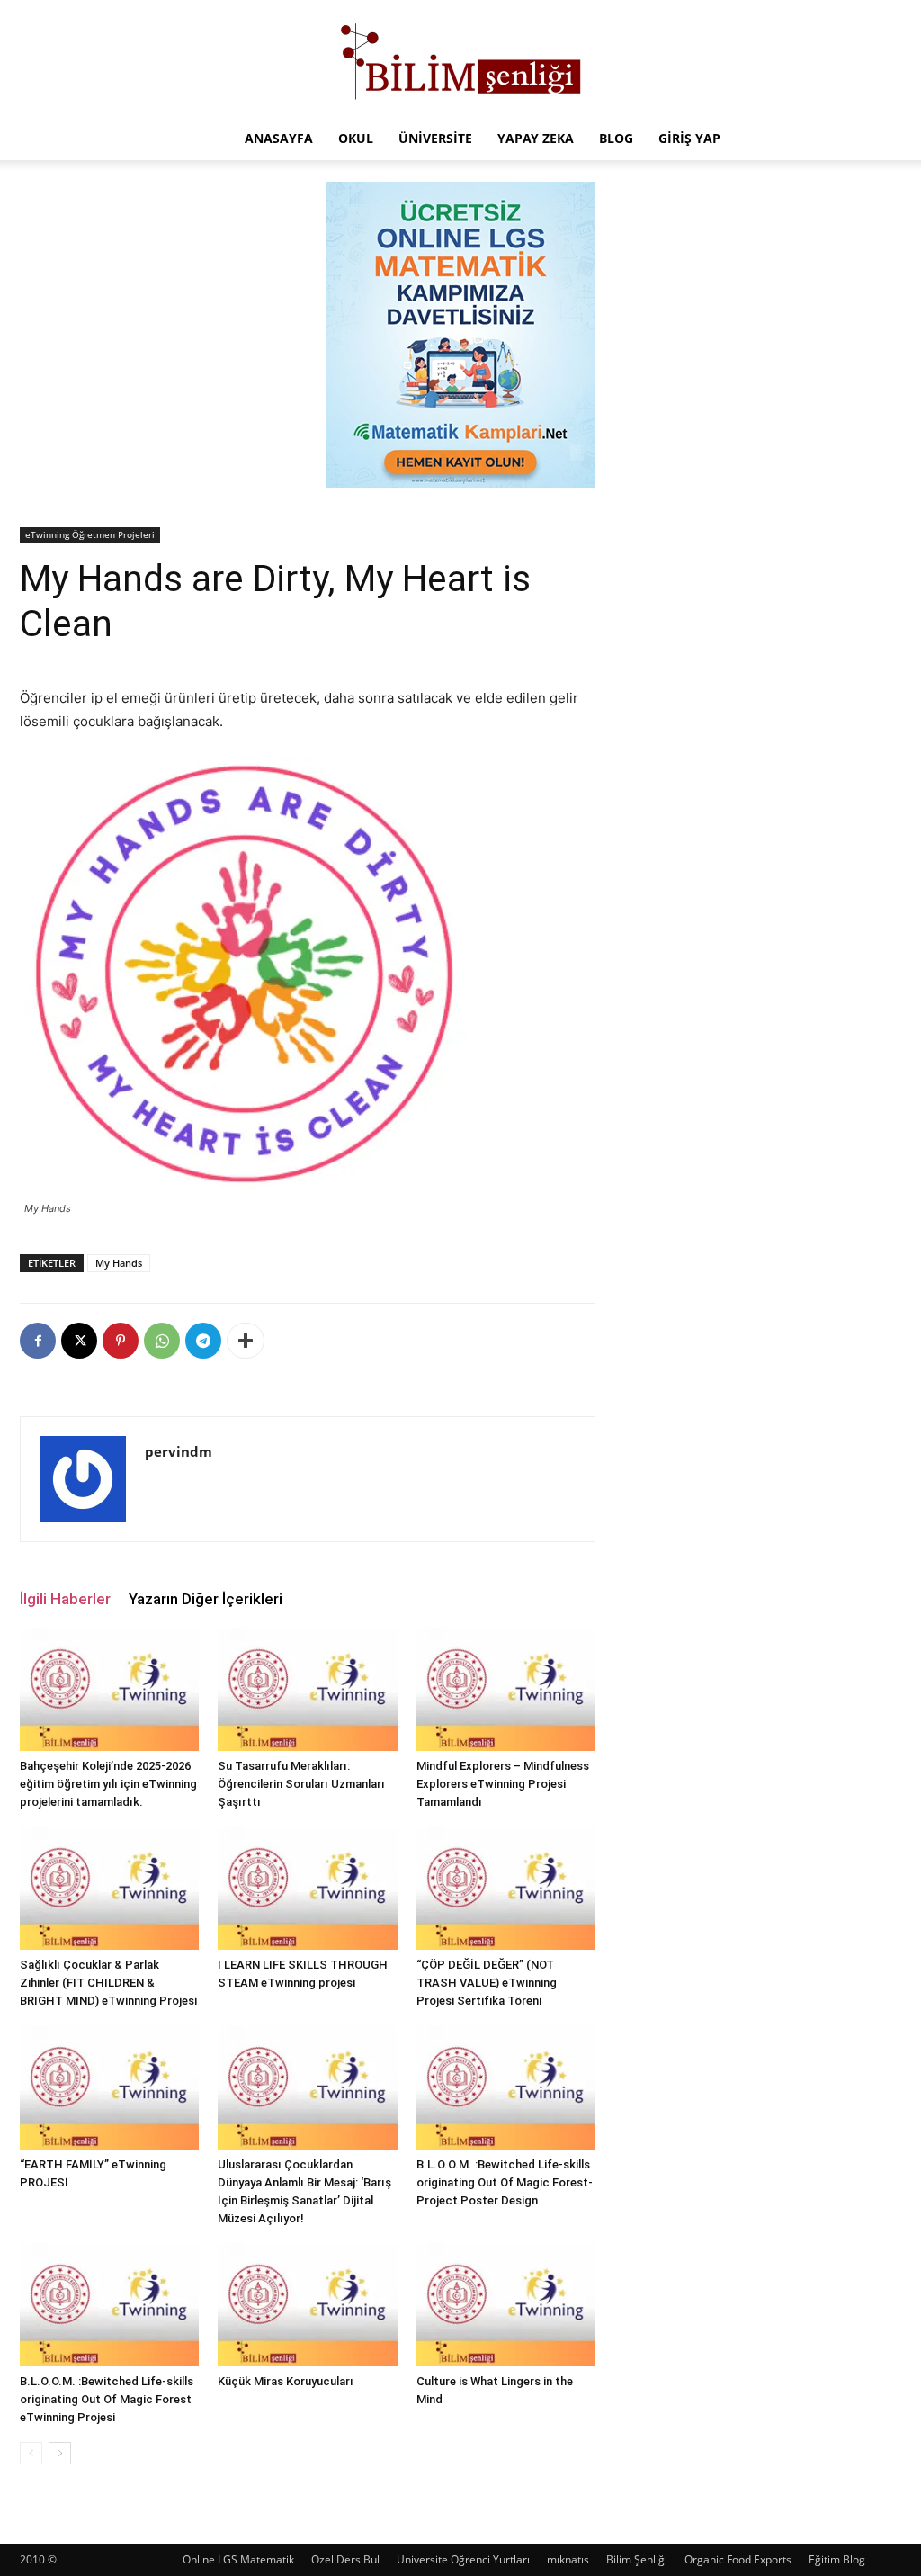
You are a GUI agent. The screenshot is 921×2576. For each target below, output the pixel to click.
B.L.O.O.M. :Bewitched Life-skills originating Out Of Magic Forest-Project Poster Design (505, 2182)
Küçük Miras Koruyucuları (286, 2381)
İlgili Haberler (65, 1599)
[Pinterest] (121, 1341)
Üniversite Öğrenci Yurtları (463, 2559)
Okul (356, 138)
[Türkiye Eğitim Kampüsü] (460, 59)
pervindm (179, 1451)
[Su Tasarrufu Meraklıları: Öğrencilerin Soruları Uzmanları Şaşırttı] (307, 1689)
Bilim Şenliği (637, 2559)
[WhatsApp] (162, 1341)
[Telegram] (203, 1341)
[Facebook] (38, 1341)
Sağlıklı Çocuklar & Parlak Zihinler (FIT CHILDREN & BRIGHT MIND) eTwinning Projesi (108, 1983)
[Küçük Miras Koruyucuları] (307, 2305)
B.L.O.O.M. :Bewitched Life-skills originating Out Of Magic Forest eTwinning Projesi (107, 2399)
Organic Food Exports (738, 2559)
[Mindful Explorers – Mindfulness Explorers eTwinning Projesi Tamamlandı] (506, 1689)
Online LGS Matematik (238, 2559)
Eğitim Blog (837, 2559)
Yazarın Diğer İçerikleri (206, 1599)
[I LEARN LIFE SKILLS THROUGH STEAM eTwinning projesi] (307, 1888)
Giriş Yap (689, 138)
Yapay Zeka (536, 138)
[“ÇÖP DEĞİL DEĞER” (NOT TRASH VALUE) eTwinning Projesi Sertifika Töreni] (506, 1888)
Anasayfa (279, 138)
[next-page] (60, 2453)
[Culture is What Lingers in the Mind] (506, 2305)
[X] (79, 1341)
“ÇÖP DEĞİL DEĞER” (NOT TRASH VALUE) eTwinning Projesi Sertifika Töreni (487, 1983)
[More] (246, 1341)
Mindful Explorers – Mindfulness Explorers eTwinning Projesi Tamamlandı (503, 1784)
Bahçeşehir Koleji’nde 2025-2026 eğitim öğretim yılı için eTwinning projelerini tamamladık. (108, 1784)
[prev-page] (31, 2453)
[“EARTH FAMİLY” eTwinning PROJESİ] (109, 2087)
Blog (616, 138)
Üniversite (435, 138)
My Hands (119, 1263)
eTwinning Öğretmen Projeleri (90, 534)
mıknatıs (568, 2559)
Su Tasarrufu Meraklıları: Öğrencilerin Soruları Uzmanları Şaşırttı (301, 1784)
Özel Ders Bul (345, 2559)
